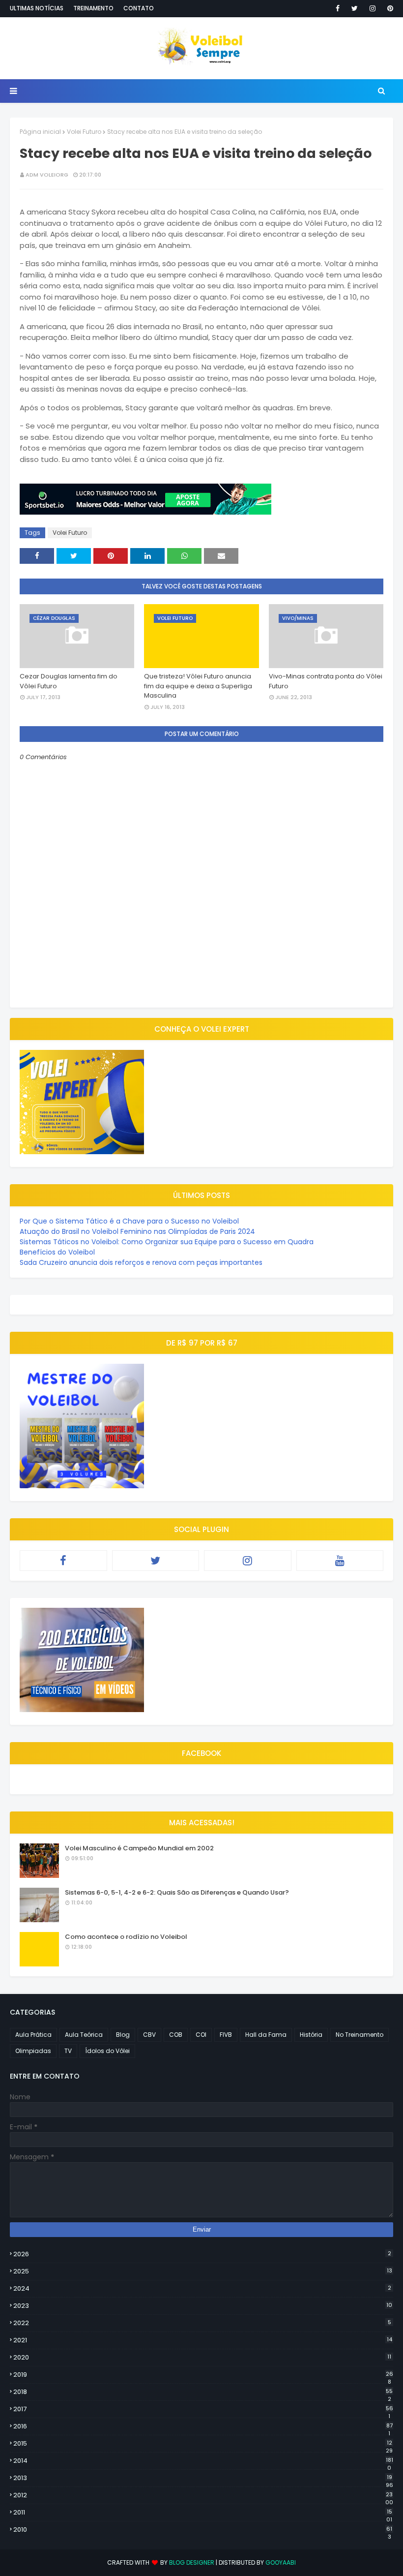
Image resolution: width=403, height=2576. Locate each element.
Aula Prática (33, 2035)
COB (176, 2035)
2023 (203, 2306)
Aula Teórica (84, 2035)
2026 (202, 2254)
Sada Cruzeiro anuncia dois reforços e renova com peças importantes (141, 1262)
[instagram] (373, 8)
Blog (123, 2035)
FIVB (226, 2035)
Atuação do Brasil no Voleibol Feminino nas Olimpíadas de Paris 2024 (137, 1231)
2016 (203, 2426)
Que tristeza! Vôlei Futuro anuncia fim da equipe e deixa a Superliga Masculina (198, 686)
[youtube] (340, 1561)
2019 (203, 2375)
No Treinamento (360, 2035)
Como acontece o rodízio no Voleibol (126, 1937)
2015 (203, 2444)
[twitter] (355, 8)
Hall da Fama (266, 2035)
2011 (203, 2513)
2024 (202, 2288)
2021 (203, 2340)
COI (201, 2035)
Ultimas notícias (37, 8)
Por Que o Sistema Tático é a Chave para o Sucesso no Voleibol (129, 1221)
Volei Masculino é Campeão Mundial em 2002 (139, 1848)
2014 (203, 2461)
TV (68, 2051)
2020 (202, 2357)
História (311, 2035)
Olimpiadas (33, 2051)
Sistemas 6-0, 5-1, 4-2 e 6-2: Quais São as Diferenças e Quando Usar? (177, 1892)
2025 (203, 2271)
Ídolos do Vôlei (107, 2051)
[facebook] (338, 8)
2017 (203, 2409)
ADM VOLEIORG (47, 175)
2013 (203, 2478)
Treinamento (93, 8)
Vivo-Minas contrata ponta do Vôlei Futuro (326, 681)
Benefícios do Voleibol (57, 1252)
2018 (203, 2392)
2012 (203, 2495)
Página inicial (40, 132)
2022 (202, 2323)
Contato (139, 8)
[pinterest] (389, 8)
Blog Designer (192, 2562)
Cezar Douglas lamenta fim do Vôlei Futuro (69, 681)
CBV (149, 2035)
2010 (203, 2530)
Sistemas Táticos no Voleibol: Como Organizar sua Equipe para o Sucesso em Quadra (167, 1242)
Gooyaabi (281, 2562)
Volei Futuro (84, 132)
